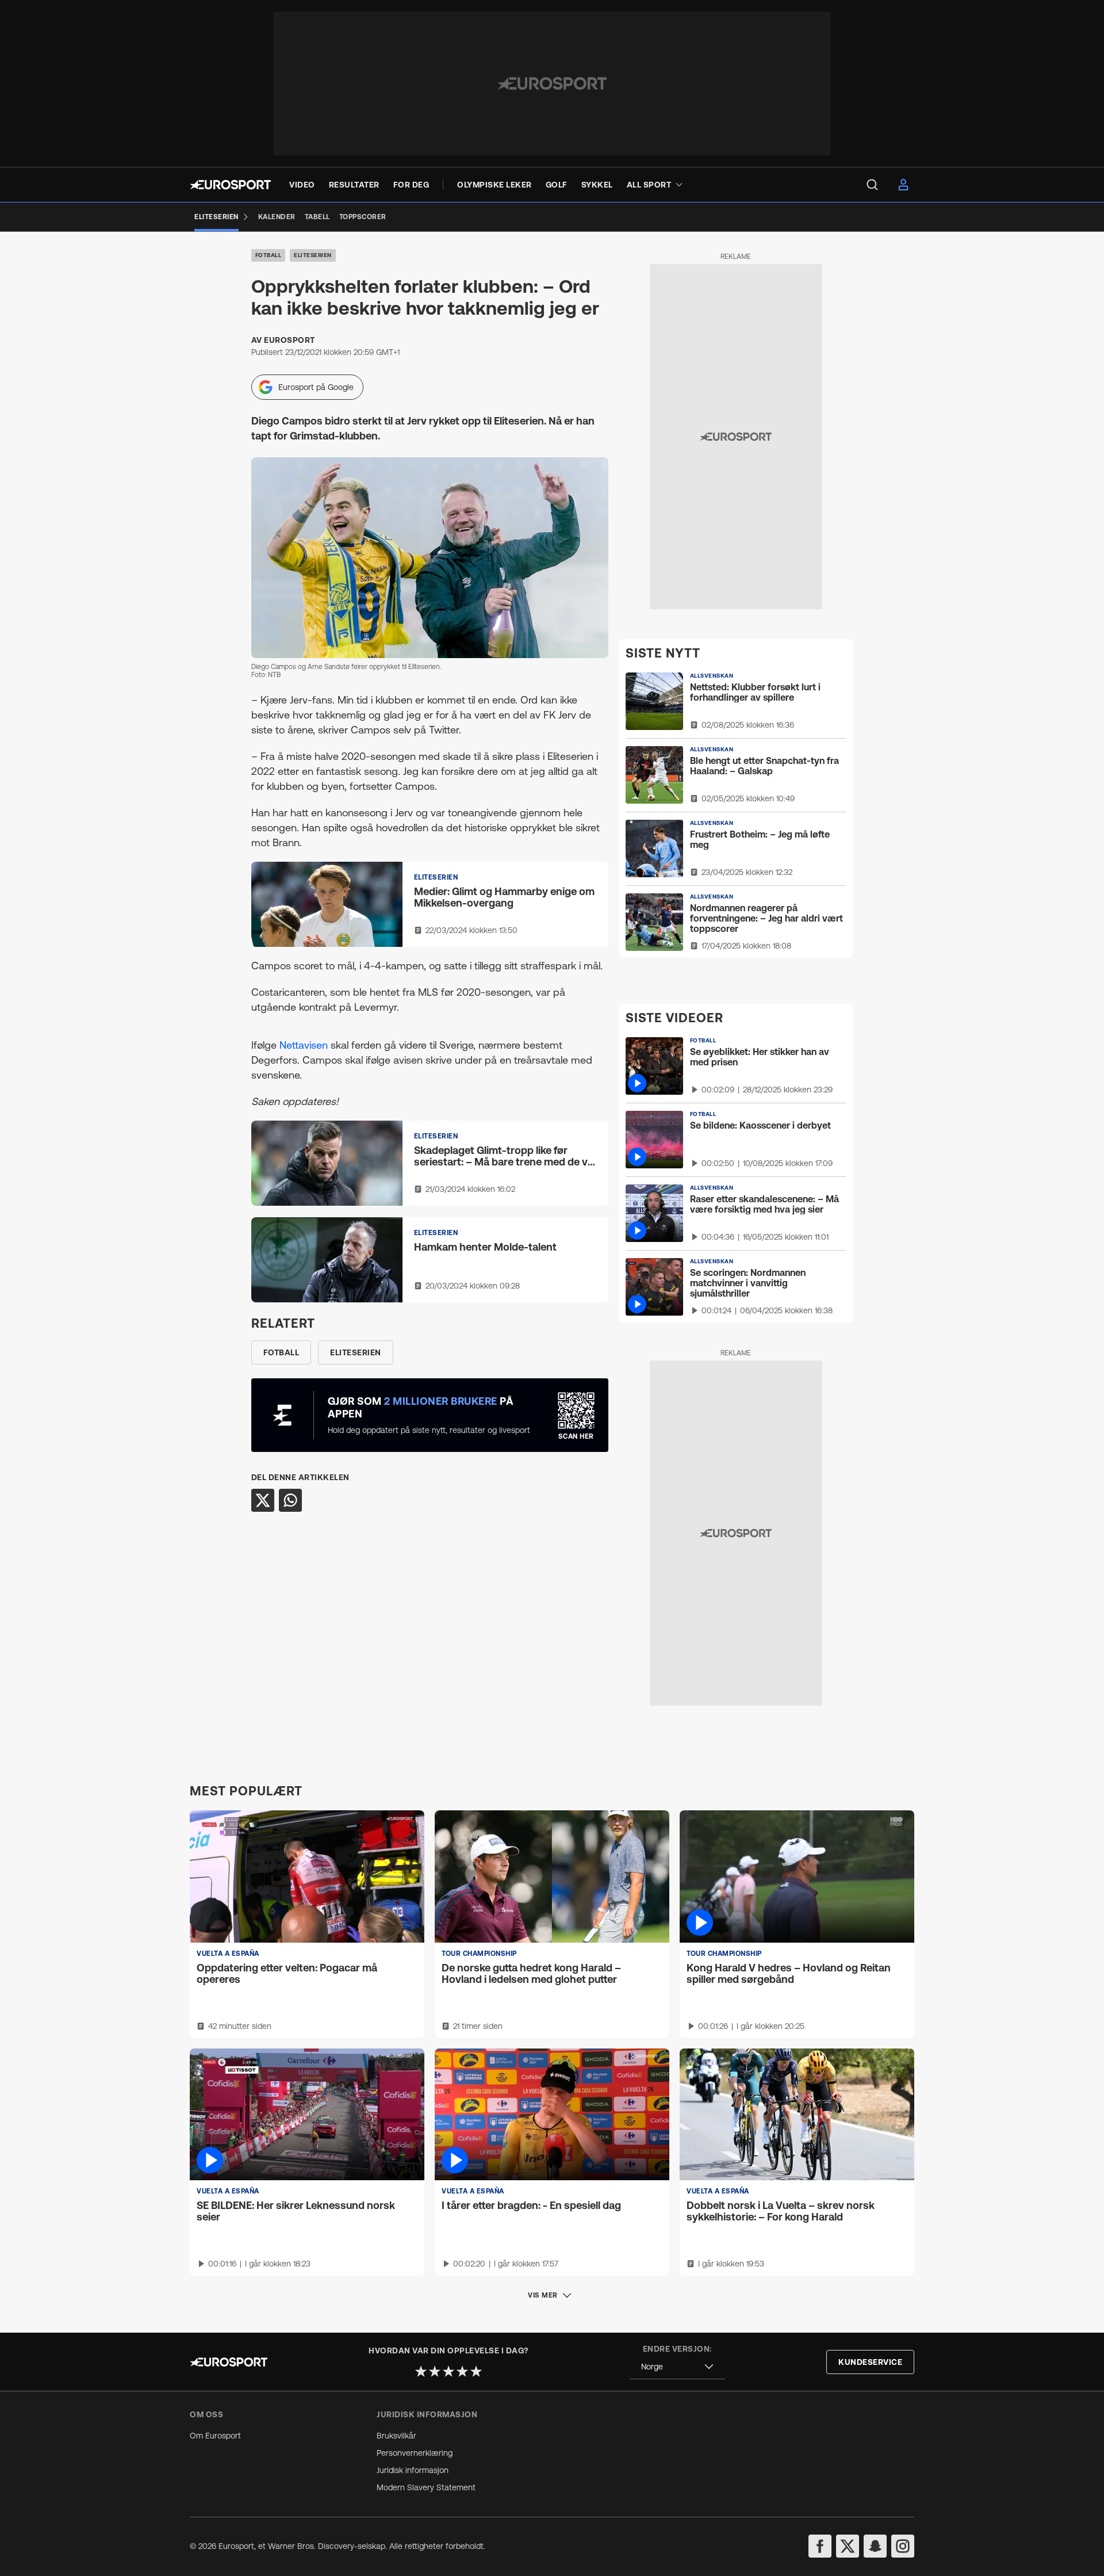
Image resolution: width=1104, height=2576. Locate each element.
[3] (448, 2371)
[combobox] (677, 2367)
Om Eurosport (215, 2436)
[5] (476, 2371)
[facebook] (820, 2546)
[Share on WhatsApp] (290, 1500)
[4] (462, 2371)
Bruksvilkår (396, 2436)
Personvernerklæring (415, 2453)
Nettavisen (305, 1045)
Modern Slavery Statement (426, 2487)
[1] (421, 2371)
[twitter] (848, 2546)
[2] (435, 2371)
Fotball (269, 255)
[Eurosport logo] (230, 185)
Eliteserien (313, 255)
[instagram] (903, 2546)
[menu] (872, 185)
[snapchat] (875, 2546)
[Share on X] (263, 1500)
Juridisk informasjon (413, 2470)
